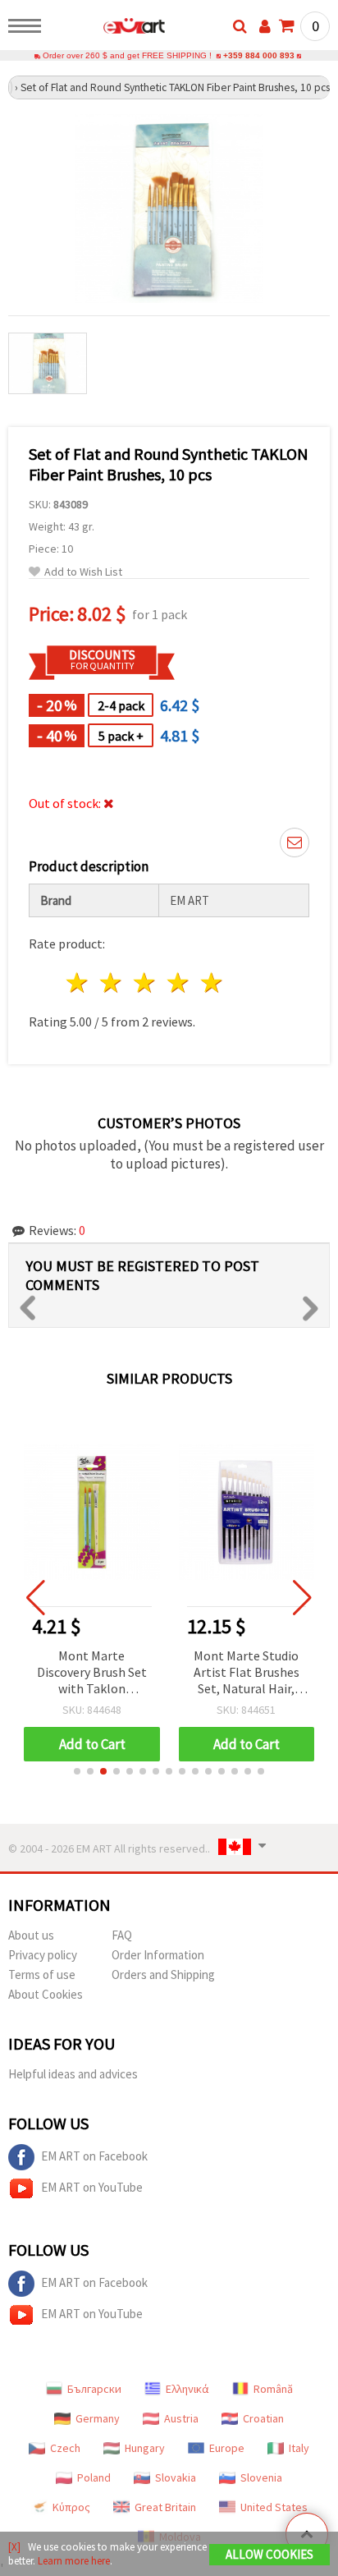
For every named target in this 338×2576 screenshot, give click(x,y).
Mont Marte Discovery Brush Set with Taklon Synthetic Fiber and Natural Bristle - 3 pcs (92, 1673)
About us (31, 1935)
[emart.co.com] (108, 29)
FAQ (122, 1935)
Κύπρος (71, 2507)
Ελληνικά (187, 2389)
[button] (77, 1771)
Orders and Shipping (163, 1974)
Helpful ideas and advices (73, 2074)
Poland (94, 2477)
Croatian (263, 2418)
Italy (299, 2448)
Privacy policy (43, 1955)
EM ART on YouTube (92, 2187)
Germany (98, 2418)
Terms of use (42, 1974)
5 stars (212, 983)
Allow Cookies (269, 2554)
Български (94, 2389)
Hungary (145, 2448)
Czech (65, 2448)
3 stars (146, 983)
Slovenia (261, 2477)
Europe (227, 2448)
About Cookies (46, 1994)
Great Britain (165, 2507)
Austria (181, 2418)
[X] (14, 2547)
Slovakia (176, 2477)
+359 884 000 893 (259, 55)
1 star (78, 983)
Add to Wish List (83, 572)
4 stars (178, 983)
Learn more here (74, 2561)
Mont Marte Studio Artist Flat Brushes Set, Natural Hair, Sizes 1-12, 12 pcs (247, 1673)
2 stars (112, 983)
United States (274, 2507)
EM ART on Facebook (94, 2156)
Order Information (158, 1955)
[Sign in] (265, 26)
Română (273, 2389)
